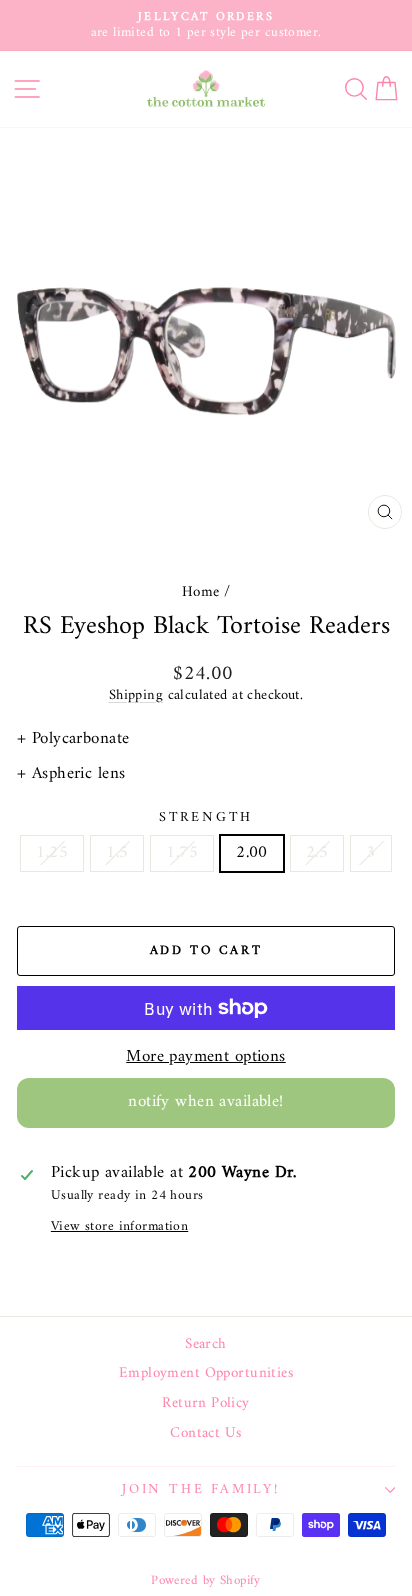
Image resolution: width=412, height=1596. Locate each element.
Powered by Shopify (206, 1580)
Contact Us (205, 1434)
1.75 (182, 853)
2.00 (252, 853)
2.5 (317, 853)
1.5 (117, 853)
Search (206, 1345)
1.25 (52, 853)
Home (201, 592)
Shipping (136, 695)
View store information (119, 1227)
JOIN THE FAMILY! (201, 1489)
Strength (206, 818)
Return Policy (206, 1404)
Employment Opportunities (206, 1374)
